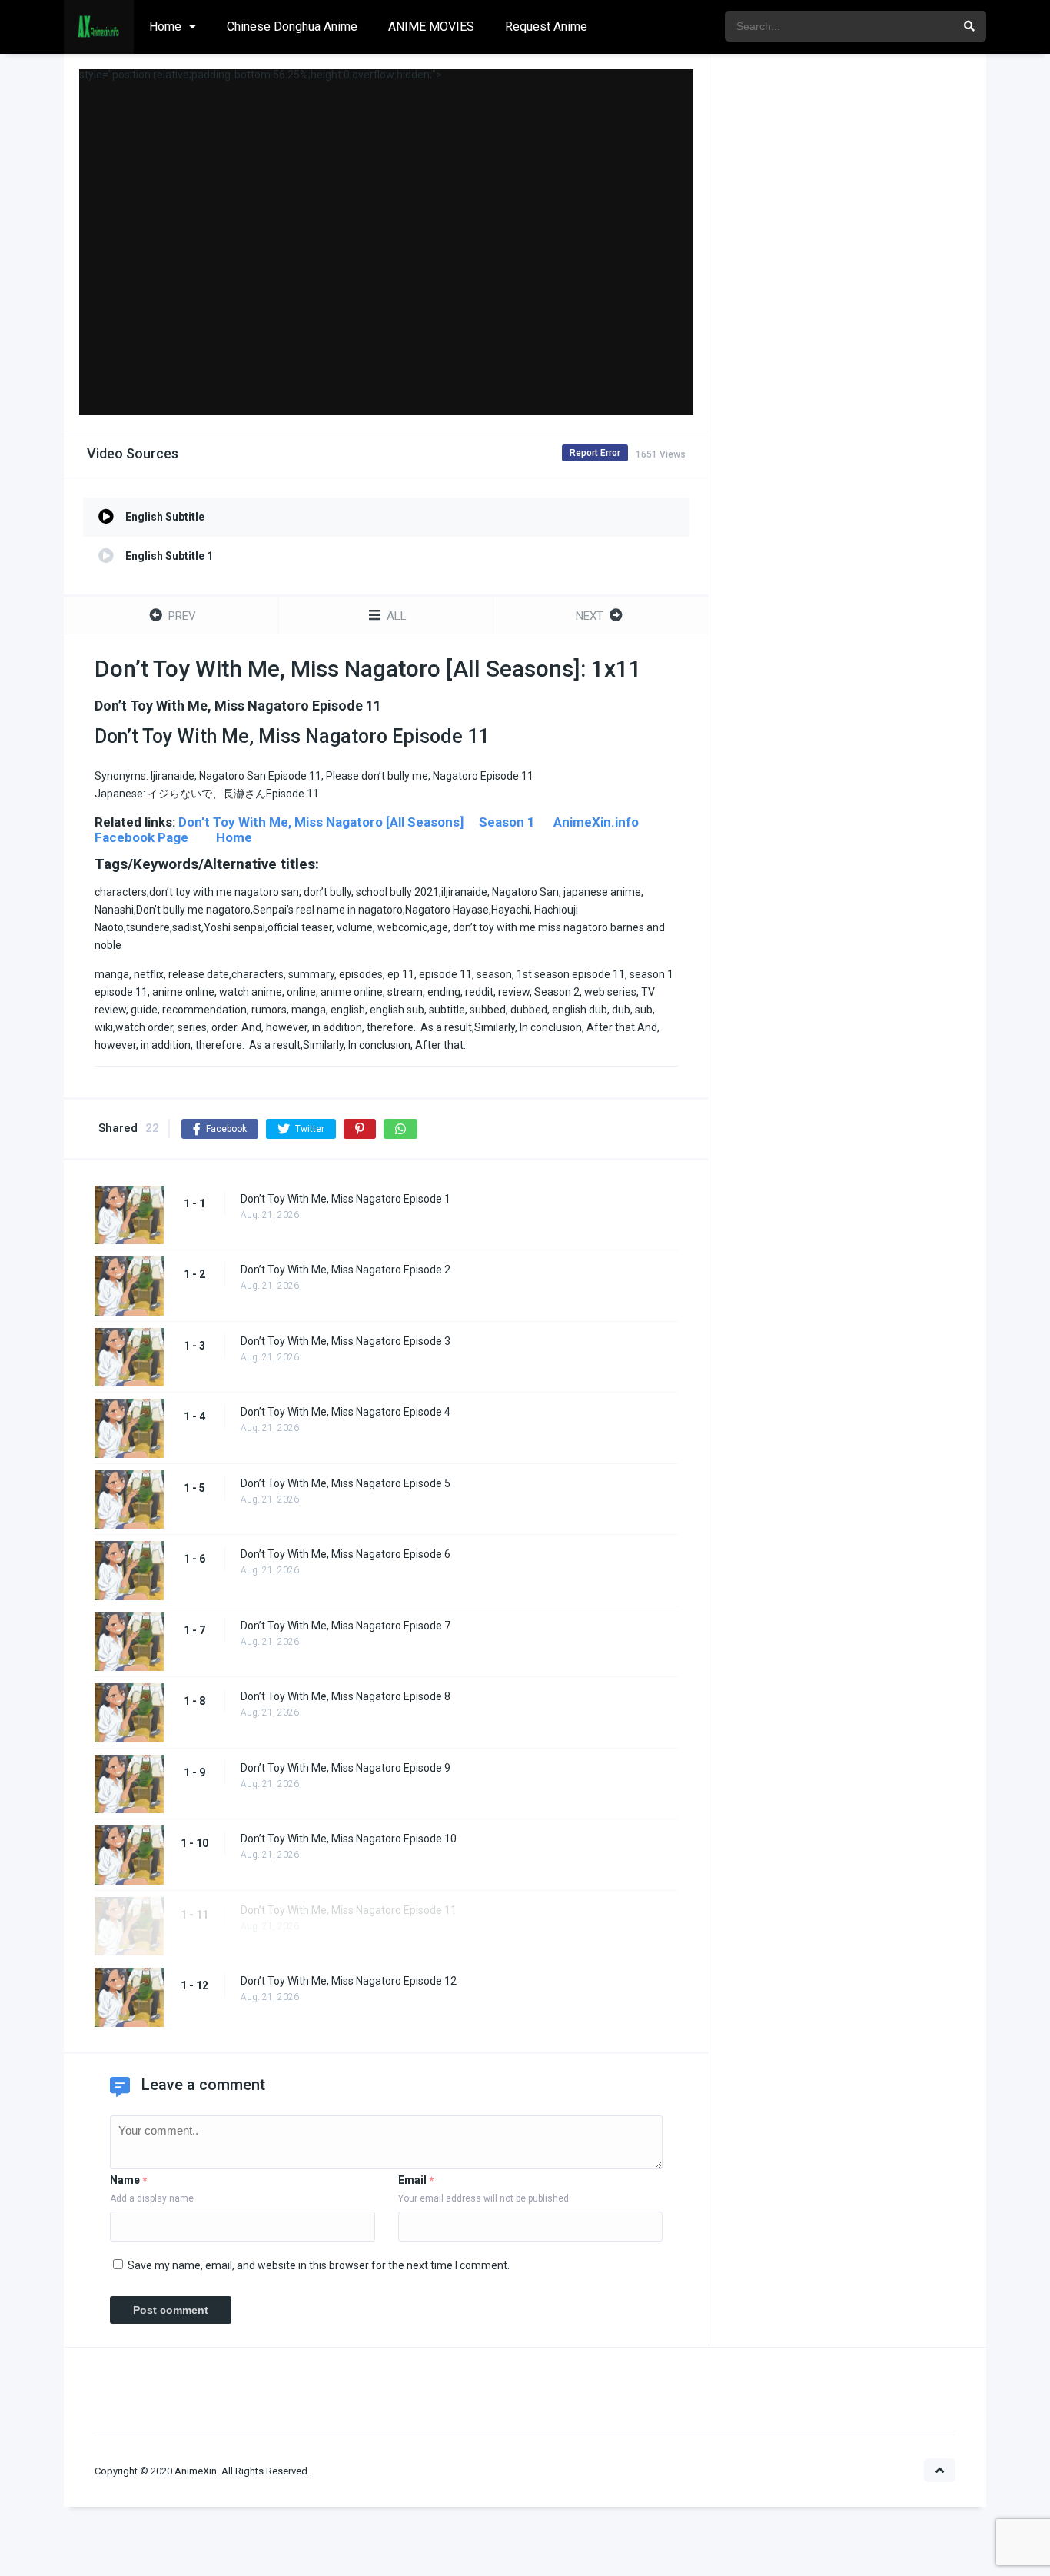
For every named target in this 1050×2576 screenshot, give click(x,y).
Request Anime (546, 27)
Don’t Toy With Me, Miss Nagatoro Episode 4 (346, 1412)
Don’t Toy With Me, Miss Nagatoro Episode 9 (346, 1768)
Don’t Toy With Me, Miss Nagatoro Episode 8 (346, 1696)
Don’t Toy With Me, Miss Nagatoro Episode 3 (346, 1341)
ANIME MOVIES (431, 27)
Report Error (595, 453)
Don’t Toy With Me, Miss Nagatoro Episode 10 (349, 1839)
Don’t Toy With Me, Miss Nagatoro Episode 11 (349, 1910)
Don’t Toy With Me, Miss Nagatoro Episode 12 (349, 1981)
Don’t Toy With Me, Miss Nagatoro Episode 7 (346, 1626)
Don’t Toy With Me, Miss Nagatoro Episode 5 (346, 1483)
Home (165, 27)
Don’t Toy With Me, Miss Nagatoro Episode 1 (346, 1199)
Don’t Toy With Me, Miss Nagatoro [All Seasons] (321, 822)
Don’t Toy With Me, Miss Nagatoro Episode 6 (346, 1554)
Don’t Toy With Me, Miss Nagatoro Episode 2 (346, 1270)
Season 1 (507, 822)
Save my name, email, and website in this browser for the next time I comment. (319, 2265)
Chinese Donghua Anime (292, 27)
